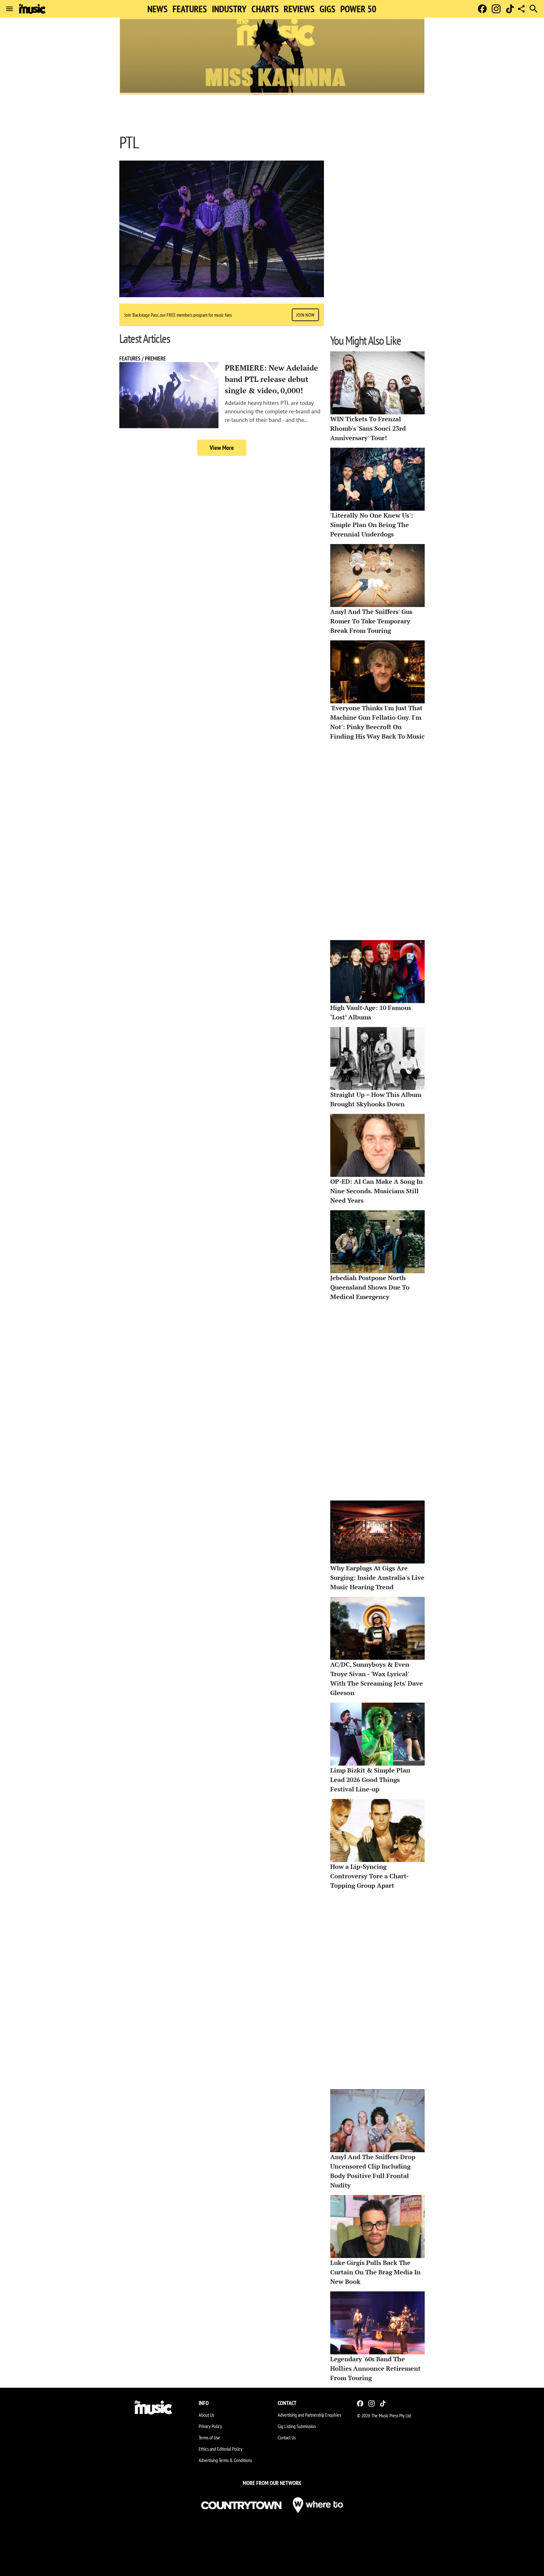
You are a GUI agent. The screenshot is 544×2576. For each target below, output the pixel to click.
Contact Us (287, 2437)
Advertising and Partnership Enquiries (309, 2415)
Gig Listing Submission (297, 2426)
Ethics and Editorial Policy (221, 2449)
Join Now (305, 315)
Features (190, 9)
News (157, 9)
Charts (265, 9)
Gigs (327, 9)
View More (222, 448)
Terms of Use (209, 2437)
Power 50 (358, 9)
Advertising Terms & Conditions (225, 2460)
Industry (229, 9)
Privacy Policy (210, 2426)
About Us (206, 2415)
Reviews (299, 9)
